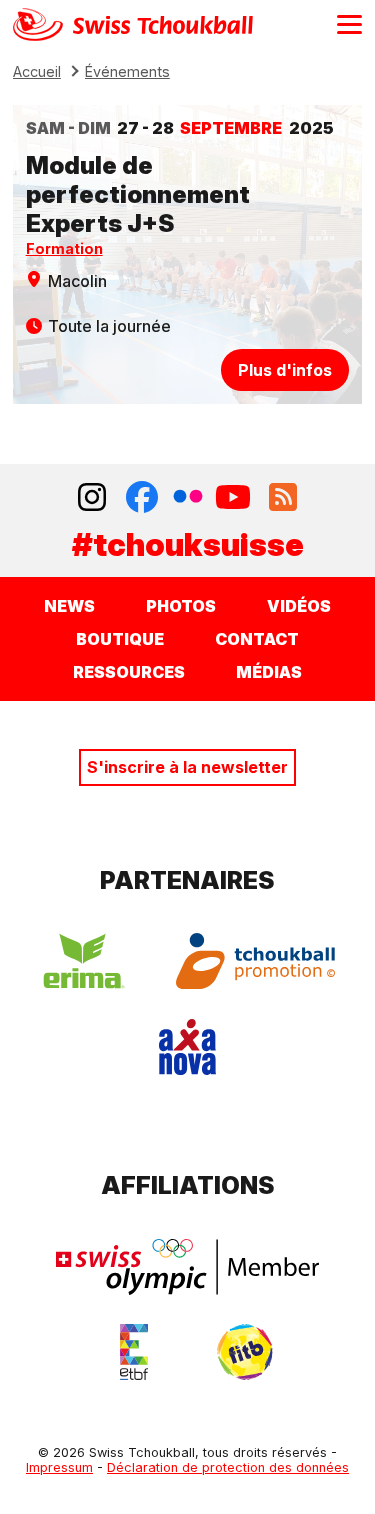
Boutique (120, 639)
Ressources (129, 672)
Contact (257, 639)
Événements (127, 71)
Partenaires (187, 880)
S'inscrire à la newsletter (187, 767)
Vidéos (299, 606)
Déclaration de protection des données (228, 1467)
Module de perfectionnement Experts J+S (138, 194)
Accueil (37, 71)
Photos (181, 606)
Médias (269, 672)
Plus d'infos (285, 370)
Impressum (59, 1467)
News (69, 606)
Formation (64, 248)
